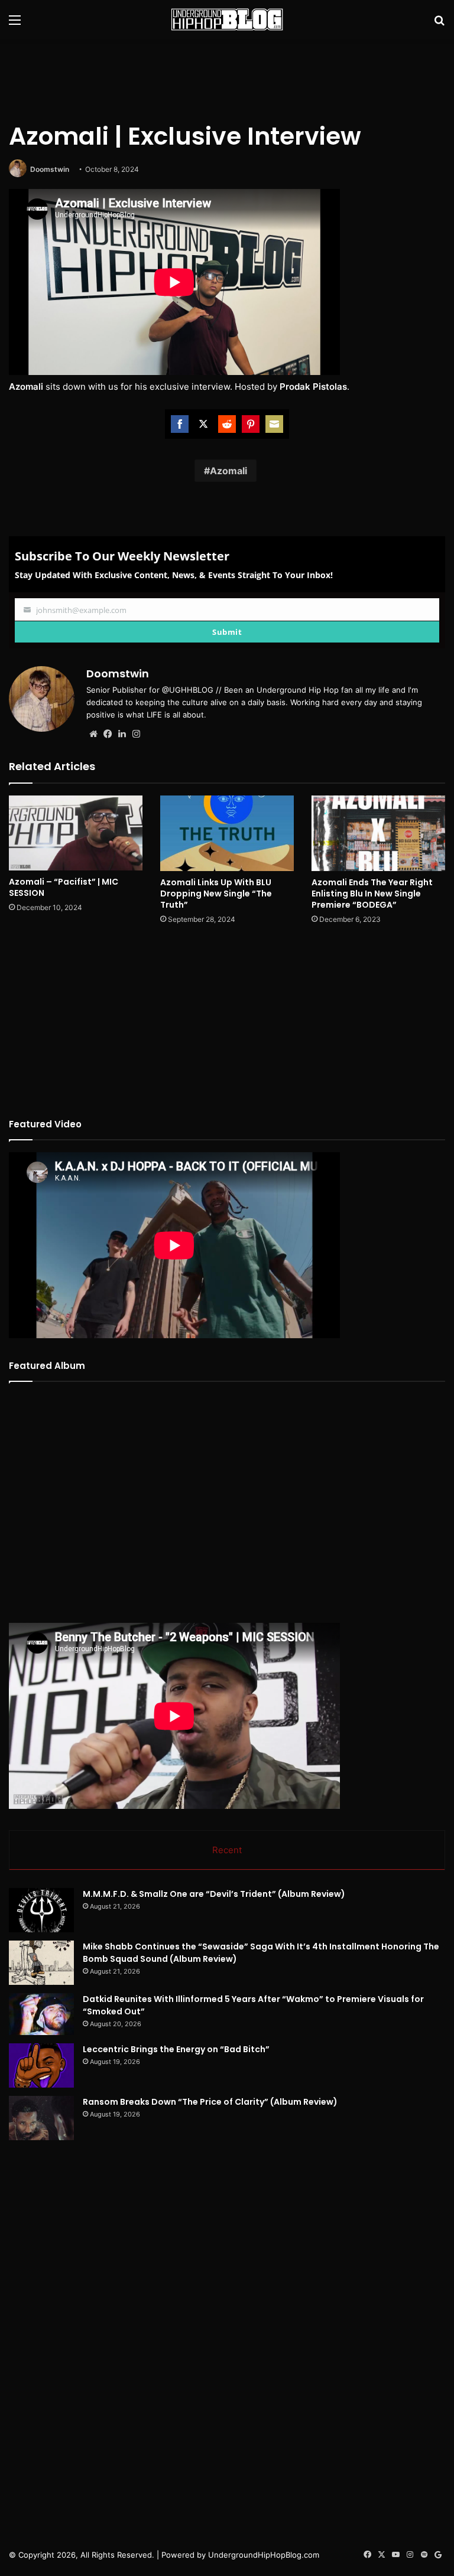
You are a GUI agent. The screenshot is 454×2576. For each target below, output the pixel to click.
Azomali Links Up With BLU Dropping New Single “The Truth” (216, 894)
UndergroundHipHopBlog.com (264, 2555)
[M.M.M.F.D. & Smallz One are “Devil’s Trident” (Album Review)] (41, 1910)
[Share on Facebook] (180, 424)
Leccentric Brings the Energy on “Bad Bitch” (176, 2049)
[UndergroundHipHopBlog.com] (227, 19)
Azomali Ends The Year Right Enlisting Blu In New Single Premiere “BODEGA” (372, 894)
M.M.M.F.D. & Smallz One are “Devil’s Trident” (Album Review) (214, 1894)
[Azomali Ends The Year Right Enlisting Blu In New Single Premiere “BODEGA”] (378, 833)
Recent (227, 1850)
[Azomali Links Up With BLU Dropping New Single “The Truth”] (227, 833)
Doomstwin (50, 169)
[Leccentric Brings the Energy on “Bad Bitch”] (41, 2065)
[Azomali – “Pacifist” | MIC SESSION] (76, 833)
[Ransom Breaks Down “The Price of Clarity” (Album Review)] (41, 2118)
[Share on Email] (274, 424)
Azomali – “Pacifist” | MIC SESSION (64, 887)
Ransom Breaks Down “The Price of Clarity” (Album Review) (210, 2102)
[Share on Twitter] (203, 424)
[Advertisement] (227, 77)
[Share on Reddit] (227, 424)
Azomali (228, 471)
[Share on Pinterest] (251, 424)
